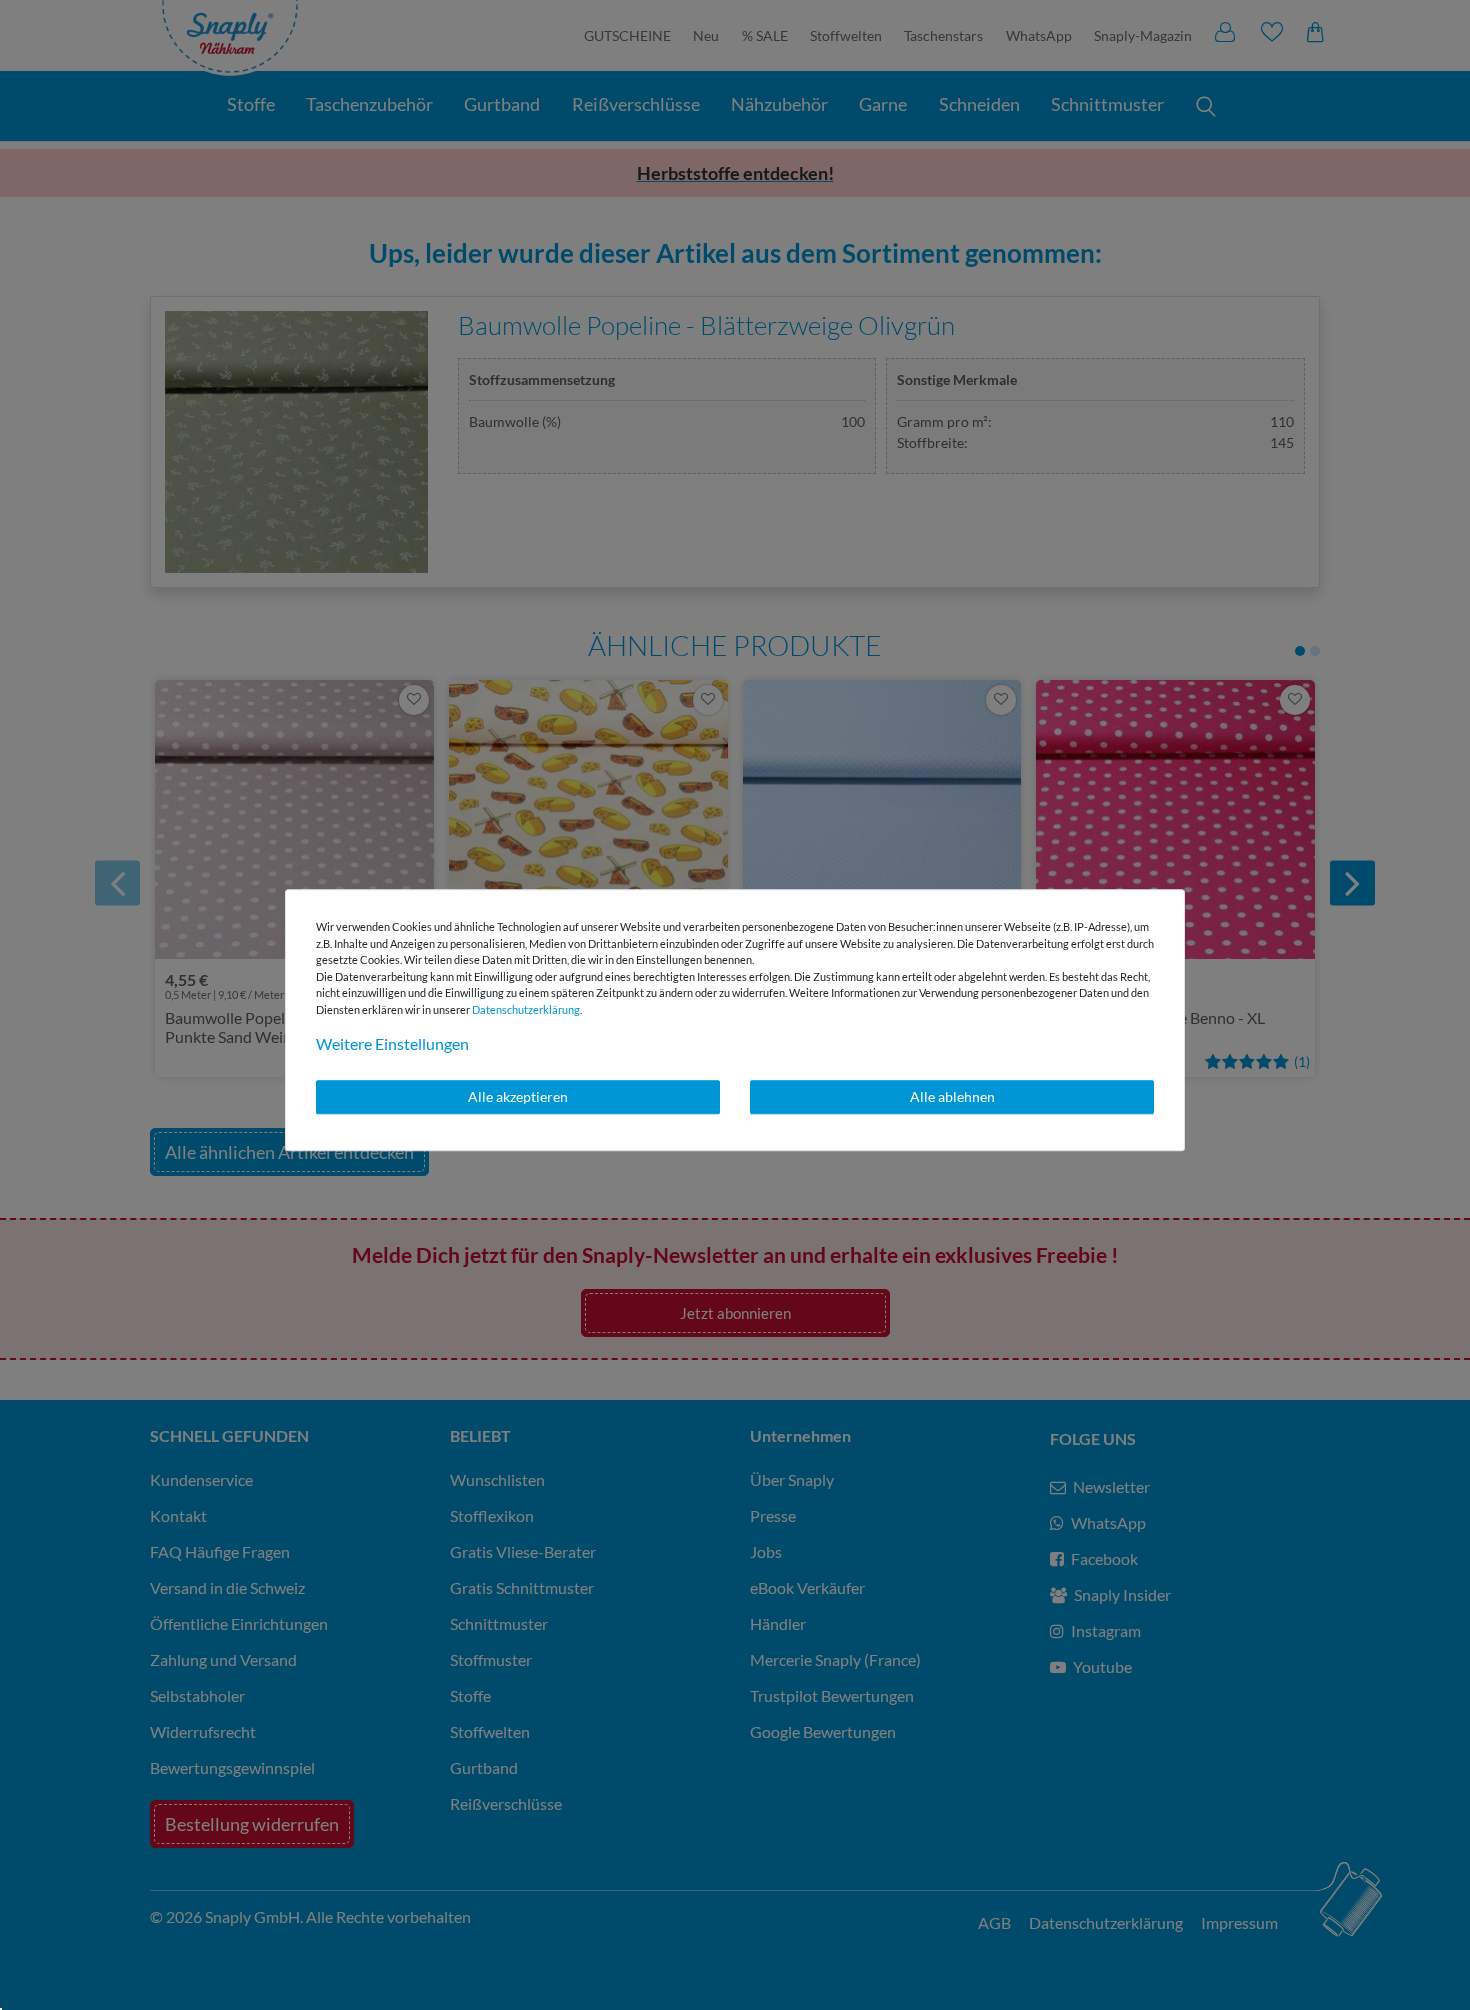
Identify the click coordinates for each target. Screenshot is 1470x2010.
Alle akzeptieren (518, 1096)
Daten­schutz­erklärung (526, 1009)
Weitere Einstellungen (392, 1043)
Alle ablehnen (952, 1096)
